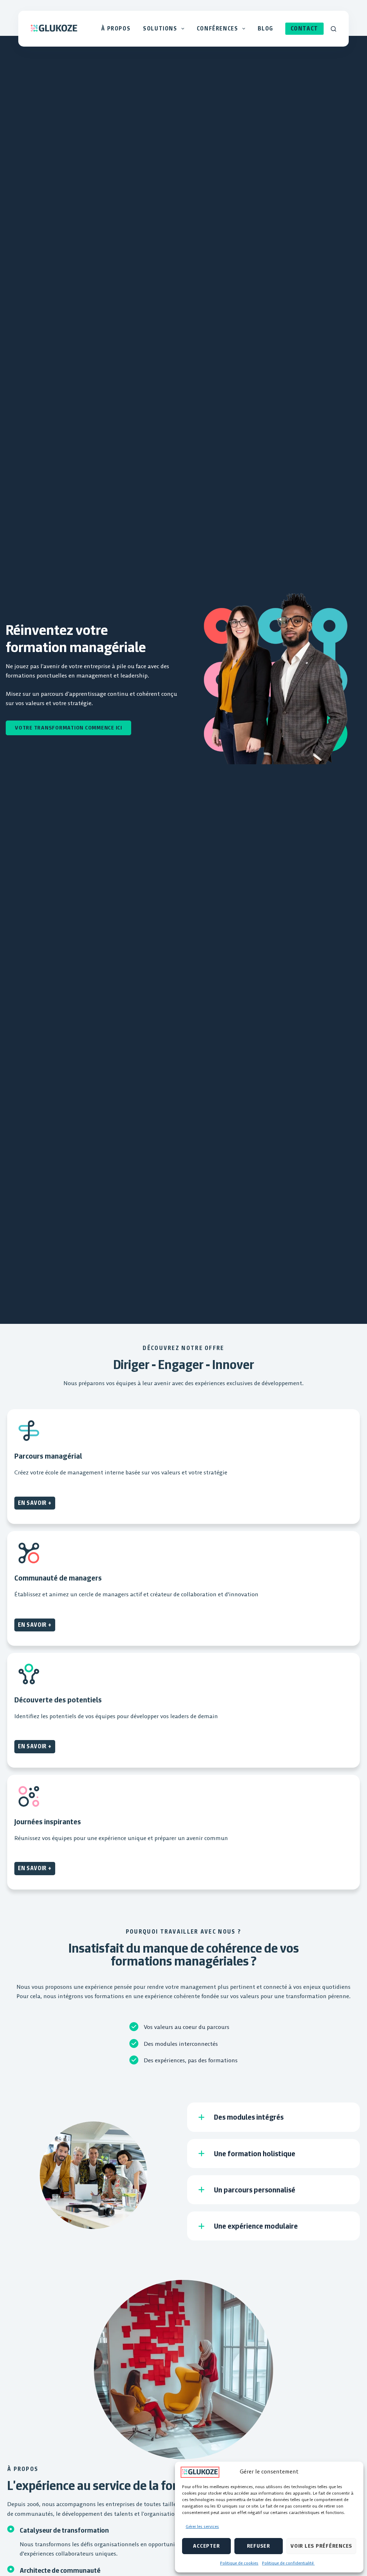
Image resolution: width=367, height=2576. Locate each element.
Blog (266, 28)
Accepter (206, 2546)
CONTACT (304, 28)
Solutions (160, 28)
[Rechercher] (333, 29)
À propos (116, 28)
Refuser (259, 2546)
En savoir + (35, 1503)
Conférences (218, 28)
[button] (273, 2117)
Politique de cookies (239, 2563)
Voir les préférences (321, 2546)
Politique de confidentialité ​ (288, 2563)
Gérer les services (202, 2526)
